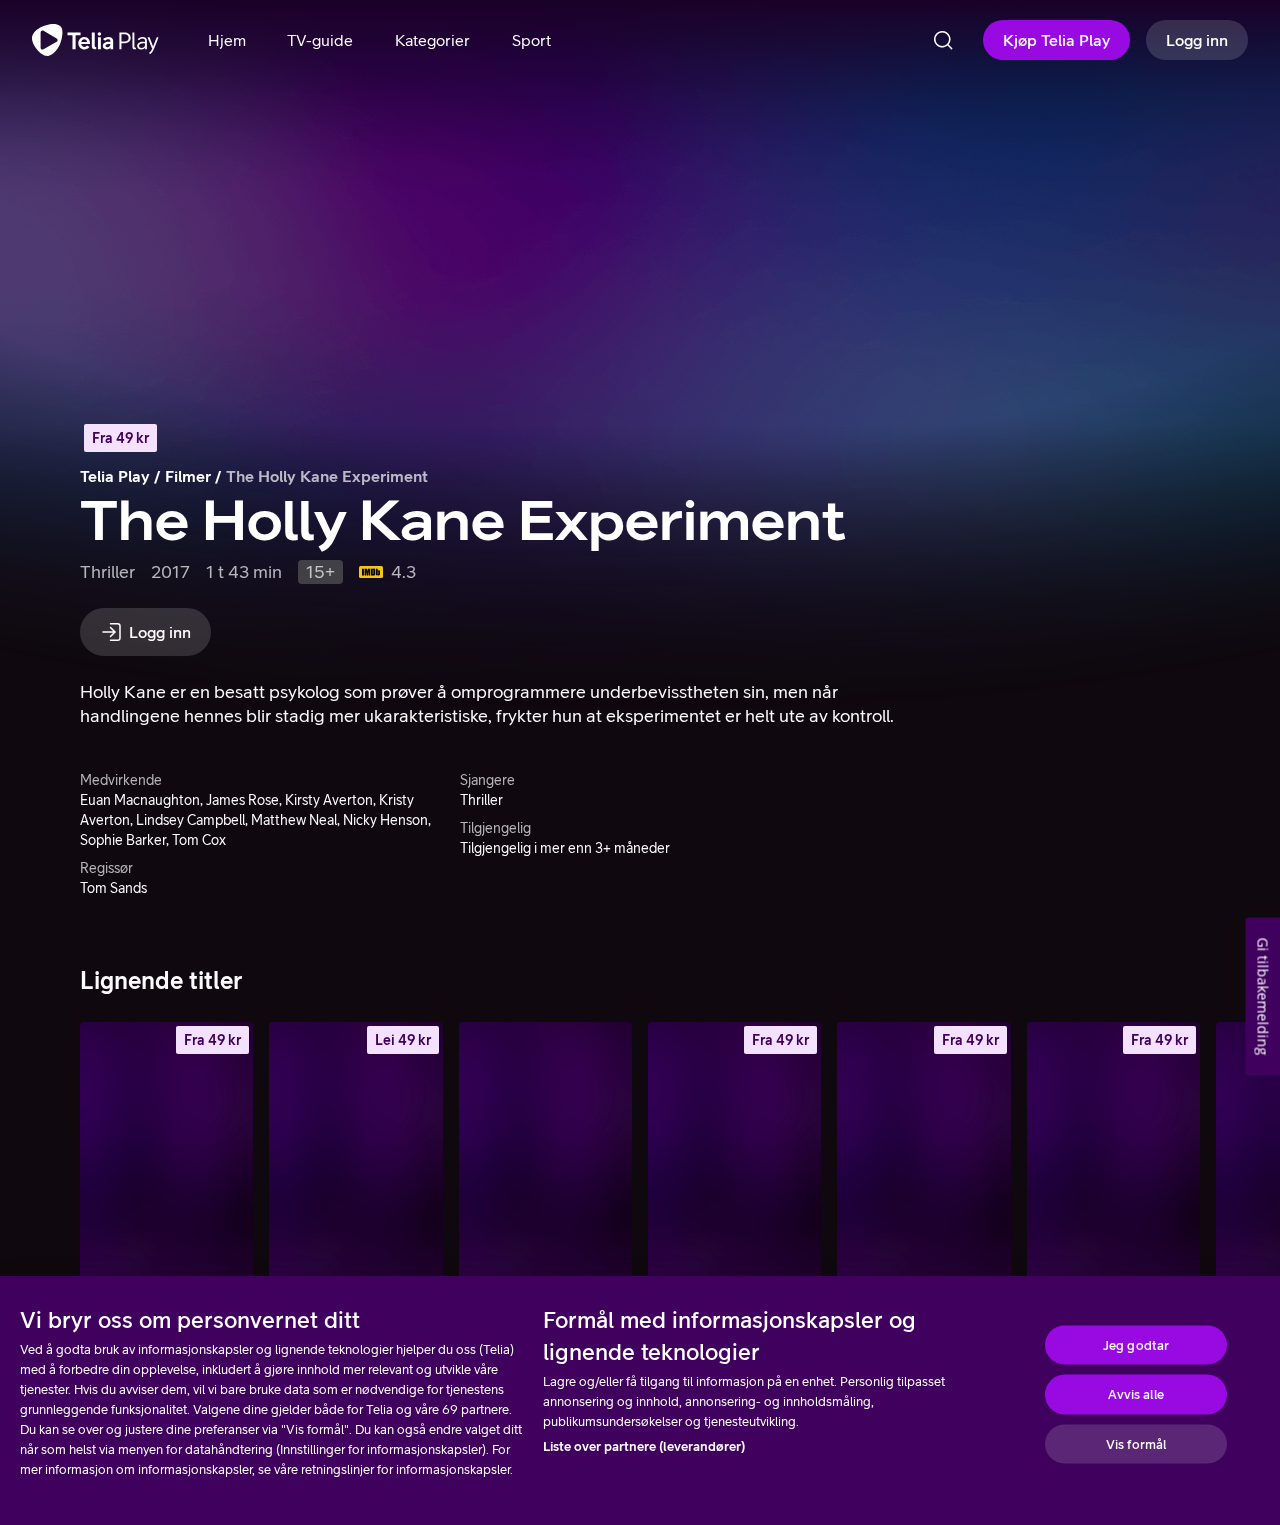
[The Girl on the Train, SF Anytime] (1113, 1152)
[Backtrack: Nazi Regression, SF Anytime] (166, 1152)
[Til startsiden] (95, 40)
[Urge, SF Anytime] (923, 1152)
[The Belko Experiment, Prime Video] (545, 1152)
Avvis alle (1135, 1394)
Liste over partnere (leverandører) (644, 1446)
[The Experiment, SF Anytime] (355, 1152)
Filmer (188, 476)
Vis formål (1136, 1443)
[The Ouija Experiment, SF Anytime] (734, 1152)
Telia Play (115, 476)
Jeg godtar (1136, 1344)
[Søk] (943, 40)
